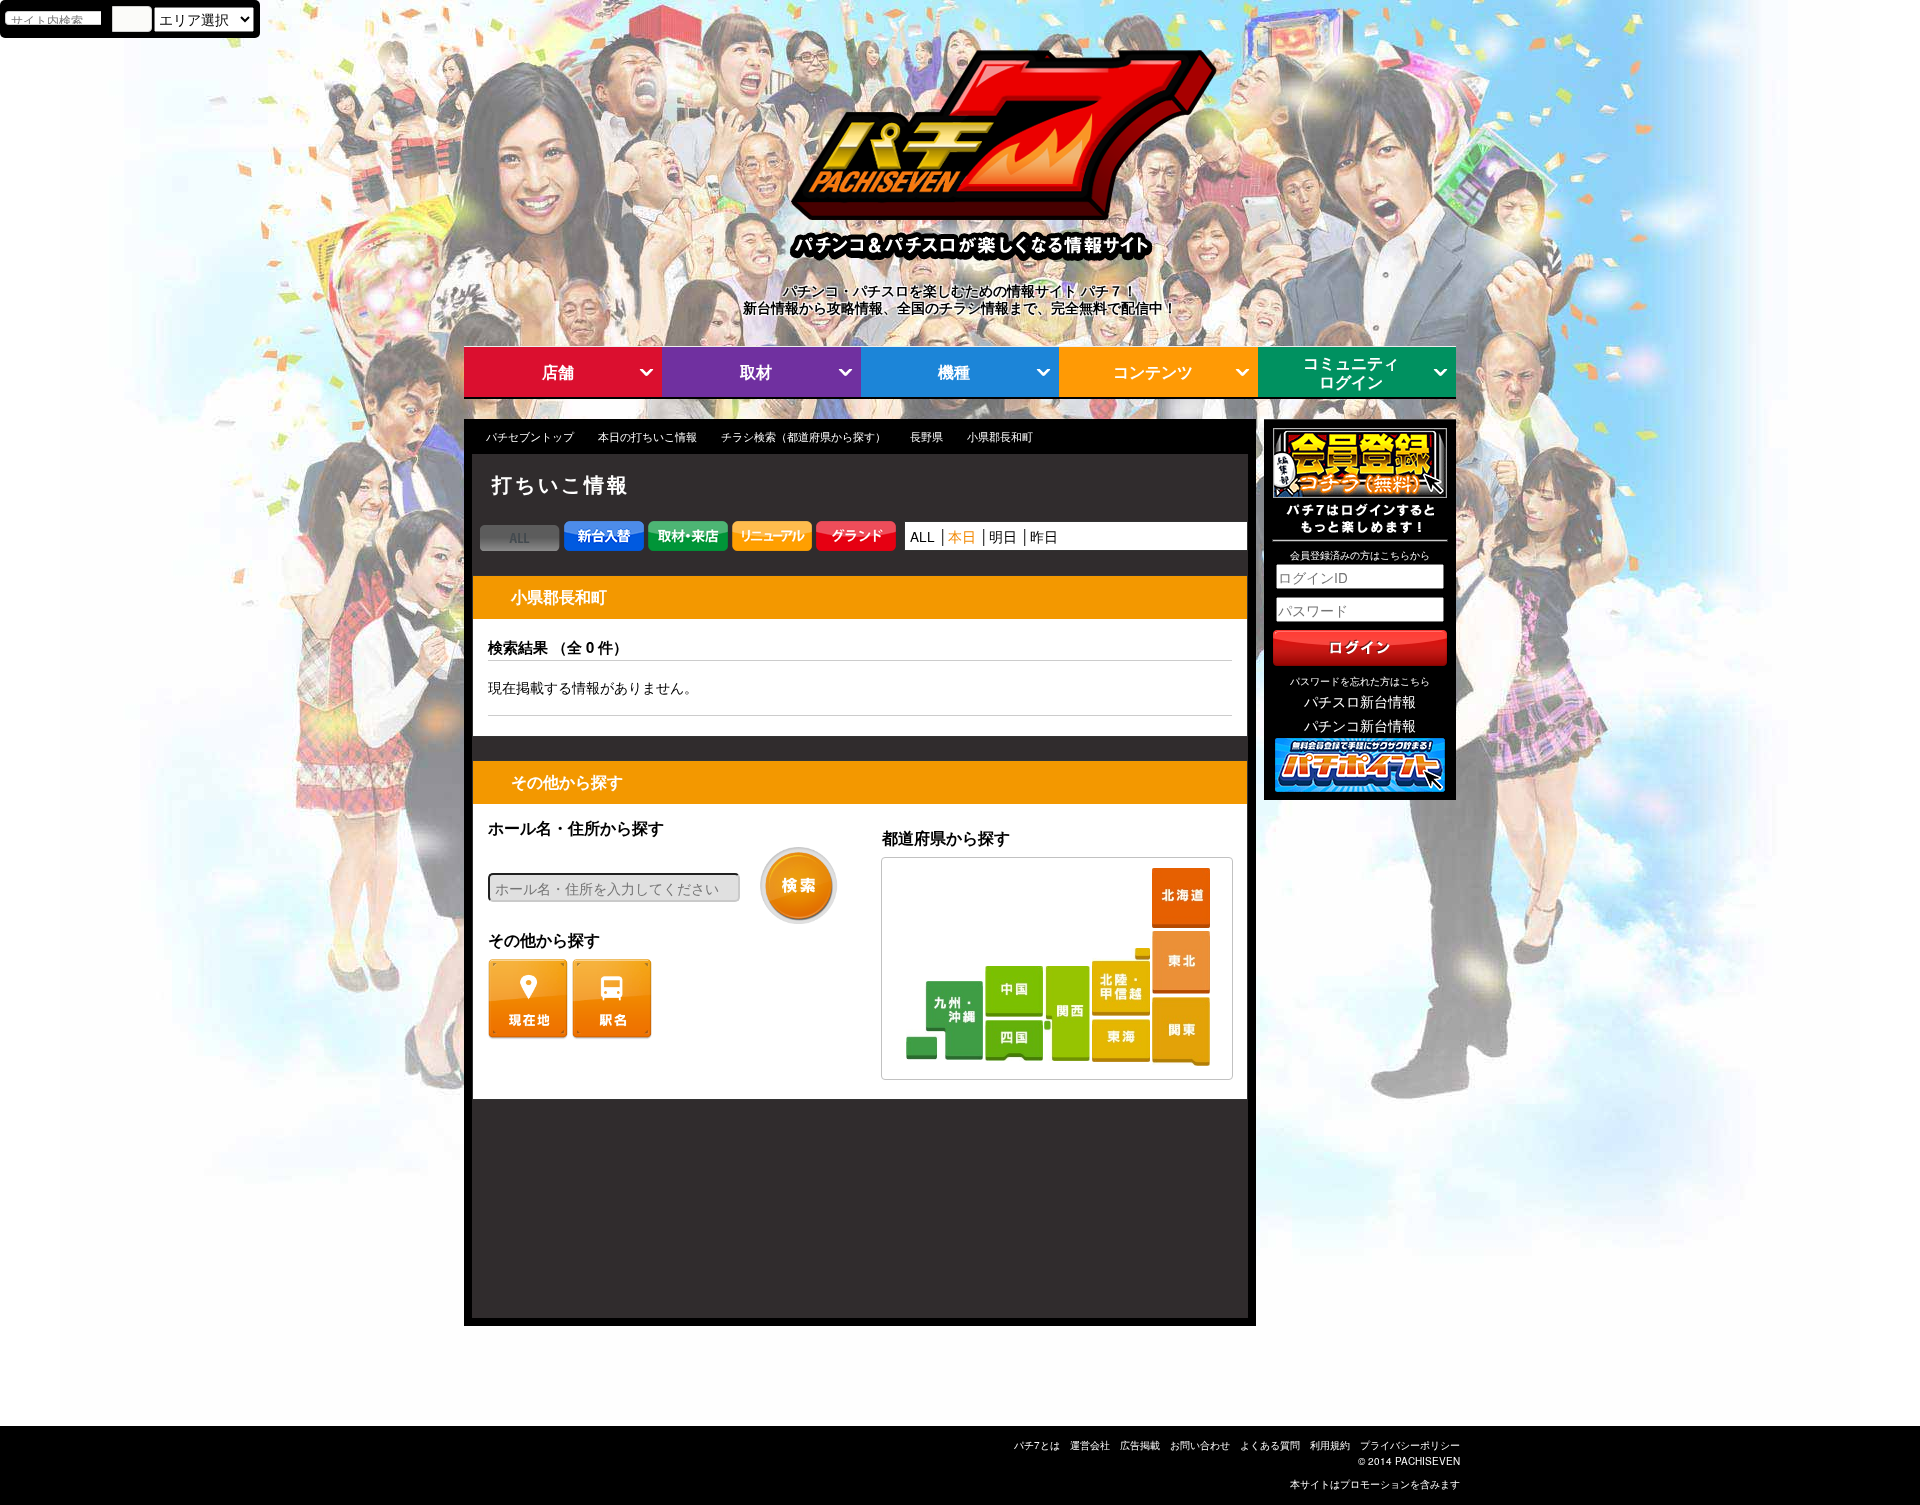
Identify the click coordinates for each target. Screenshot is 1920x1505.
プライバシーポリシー (1410, 1445)
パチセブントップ (530, 436)
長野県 (926, 436)
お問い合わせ (1200, 1445)
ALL (922, 536)
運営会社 (1090, 1445)
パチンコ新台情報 (1360, 725)
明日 (1003, 536)
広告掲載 (1140, 1445)
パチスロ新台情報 (1360, 701)
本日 (962, 536)
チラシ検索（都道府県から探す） (803, 436)
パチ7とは (1037, 1445)
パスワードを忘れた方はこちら (1360, 681)
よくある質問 (1270, 1445)
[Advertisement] (568, 1219)
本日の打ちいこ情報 (647, 436)
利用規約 (1330, 1445)
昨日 (1044, 536)
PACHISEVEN (1427, 1461)
